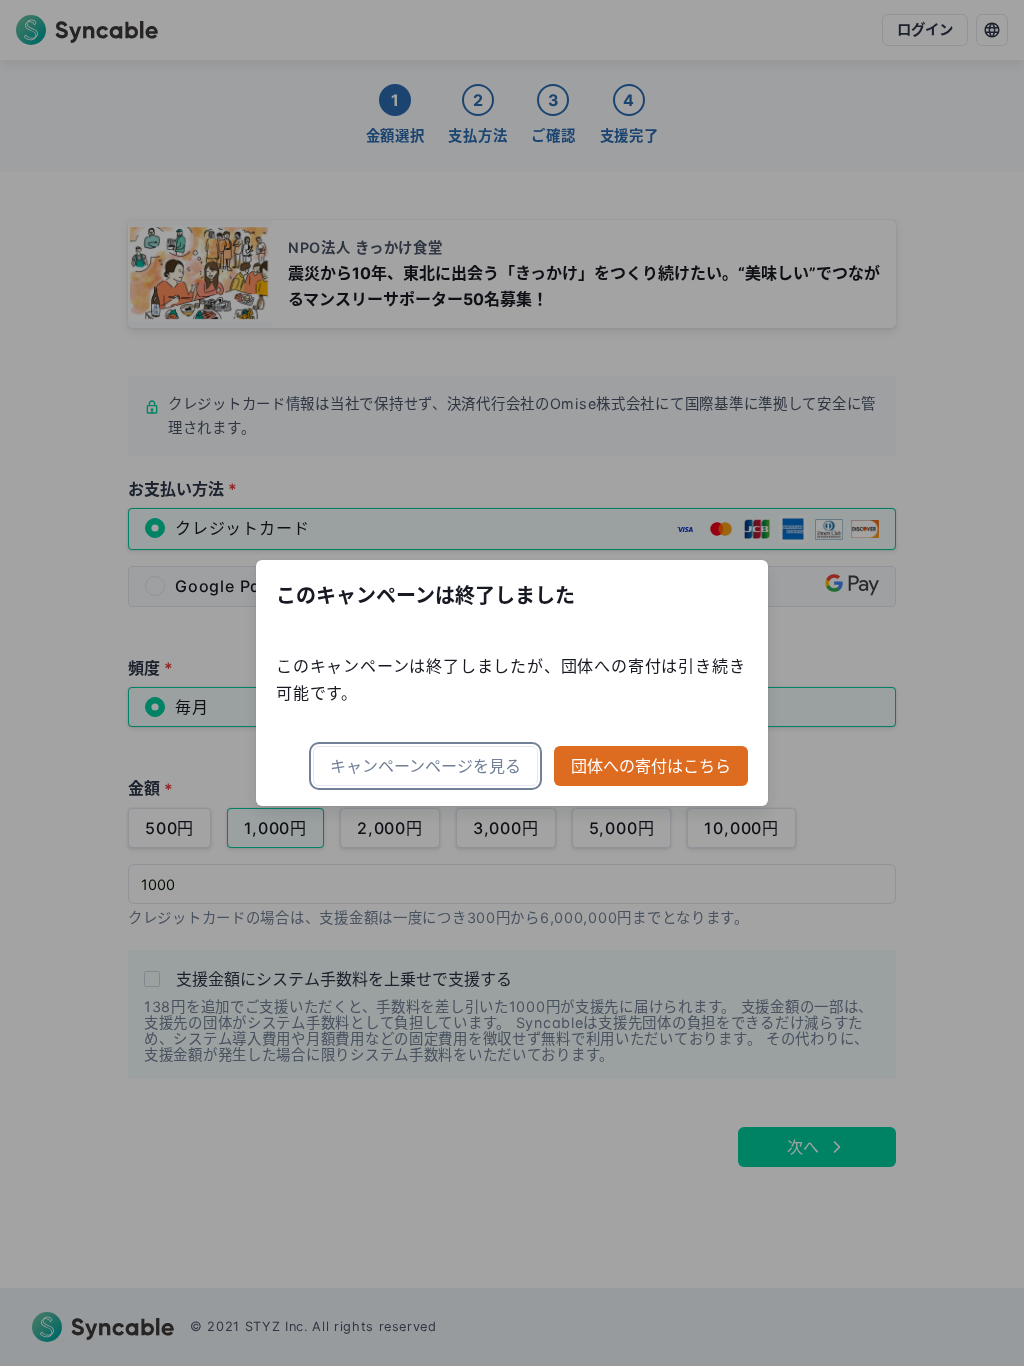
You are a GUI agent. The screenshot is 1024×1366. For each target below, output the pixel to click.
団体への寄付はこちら (651, 766)
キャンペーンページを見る (425, 766)
